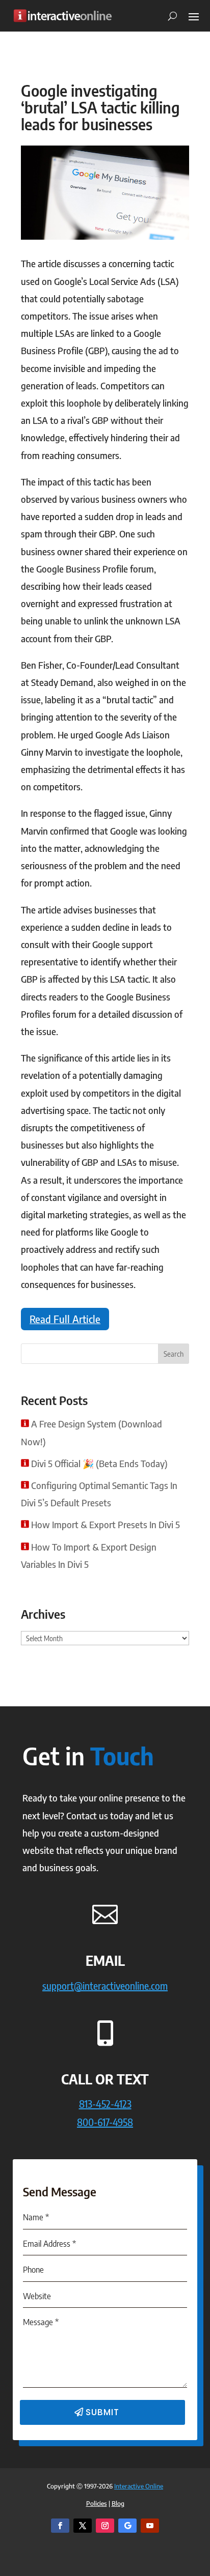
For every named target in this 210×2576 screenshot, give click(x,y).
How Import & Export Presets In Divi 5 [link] (106, 1524)
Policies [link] (97, 2503)
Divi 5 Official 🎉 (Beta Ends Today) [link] (99, 1463)
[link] (62, 16)
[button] (194, 16)
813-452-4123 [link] (105, 2103)
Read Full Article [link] (65, 1319)
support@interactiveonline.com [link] (105, 1985)
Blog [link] (118, 2503)
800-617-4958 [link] (105, 2122)
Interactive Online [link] (139, 2486)
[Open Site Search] (169, 16)
